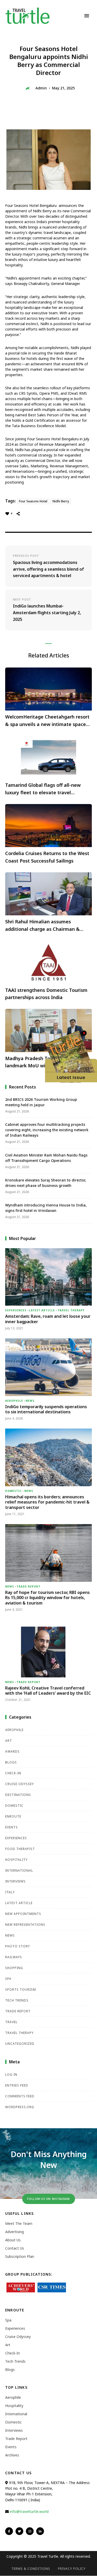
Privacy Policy (72, 2569)
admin (41, 88)
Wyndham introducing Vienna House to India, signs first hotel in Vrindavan (46, 1208)
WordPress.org (20, 2107)
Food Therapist (20, 1849)
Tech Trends (17, 2000)
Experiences (16, 1310)
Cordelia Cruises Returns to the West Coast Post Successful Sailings (47, 857)
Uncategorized (20, 2044)
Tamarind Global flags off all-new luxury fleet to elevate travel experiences (43, 789)
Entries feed (17, 2085)
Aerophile (14, 1401)
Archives (12, 2455)
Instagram (30, 2531)
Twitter (19, 2531)
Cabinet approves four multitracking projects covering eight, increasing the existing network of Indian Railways (47, 1130)
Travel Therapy (71, 1310)
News (30, 1401)
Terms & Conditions (31, 2569)
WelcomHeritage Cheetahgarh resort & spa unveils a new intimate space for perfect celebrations (47, 721)
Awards (12, 1751)
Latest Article (42, 1310)
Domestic (13, 1491)
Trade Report (28, 1586)
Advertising (14, 2232)
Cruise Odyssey (20, 1784)
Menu (87, 16)
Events (12, 1827)
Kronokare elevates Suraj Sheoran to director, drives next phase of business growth (46, 1183)
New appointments (23, 1914)
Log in (11, 2075)
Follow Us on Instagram (48, 2199)
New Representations (25, 1925)
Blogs (11, 1762)
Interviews (15, 1881)
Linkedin (40, 2531)
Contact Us (15, 2248)
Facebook (9, 2531)
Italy (10, 1892)
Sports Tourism (21, 1990)
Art (9, 1741)
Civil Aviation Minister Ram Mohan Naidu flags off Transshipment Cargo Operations (46, 1158)
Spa (8, 1979)
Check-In (13, 1773)
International (19, 1870)
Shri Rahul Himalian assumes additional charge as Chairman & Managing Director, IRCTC (42, 926)
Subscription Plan (20, 2256)
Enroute (13, 1816)
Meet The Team (19, 2223)
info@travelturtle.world (29, 2511)
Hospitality (16, 1860)
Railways (14, 1957)
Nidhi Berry (61, 501)
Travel (11, 2022)
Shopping (14, 1968)
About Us (13, 2240)
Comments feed (20, 2096)
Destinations (18, 1795)
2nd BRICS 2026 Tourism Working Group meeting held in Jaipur (41, 1102)
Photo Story (18, 1946)
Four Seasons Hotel (33, 501)
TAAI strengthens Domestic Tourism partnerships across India (46, 994)
